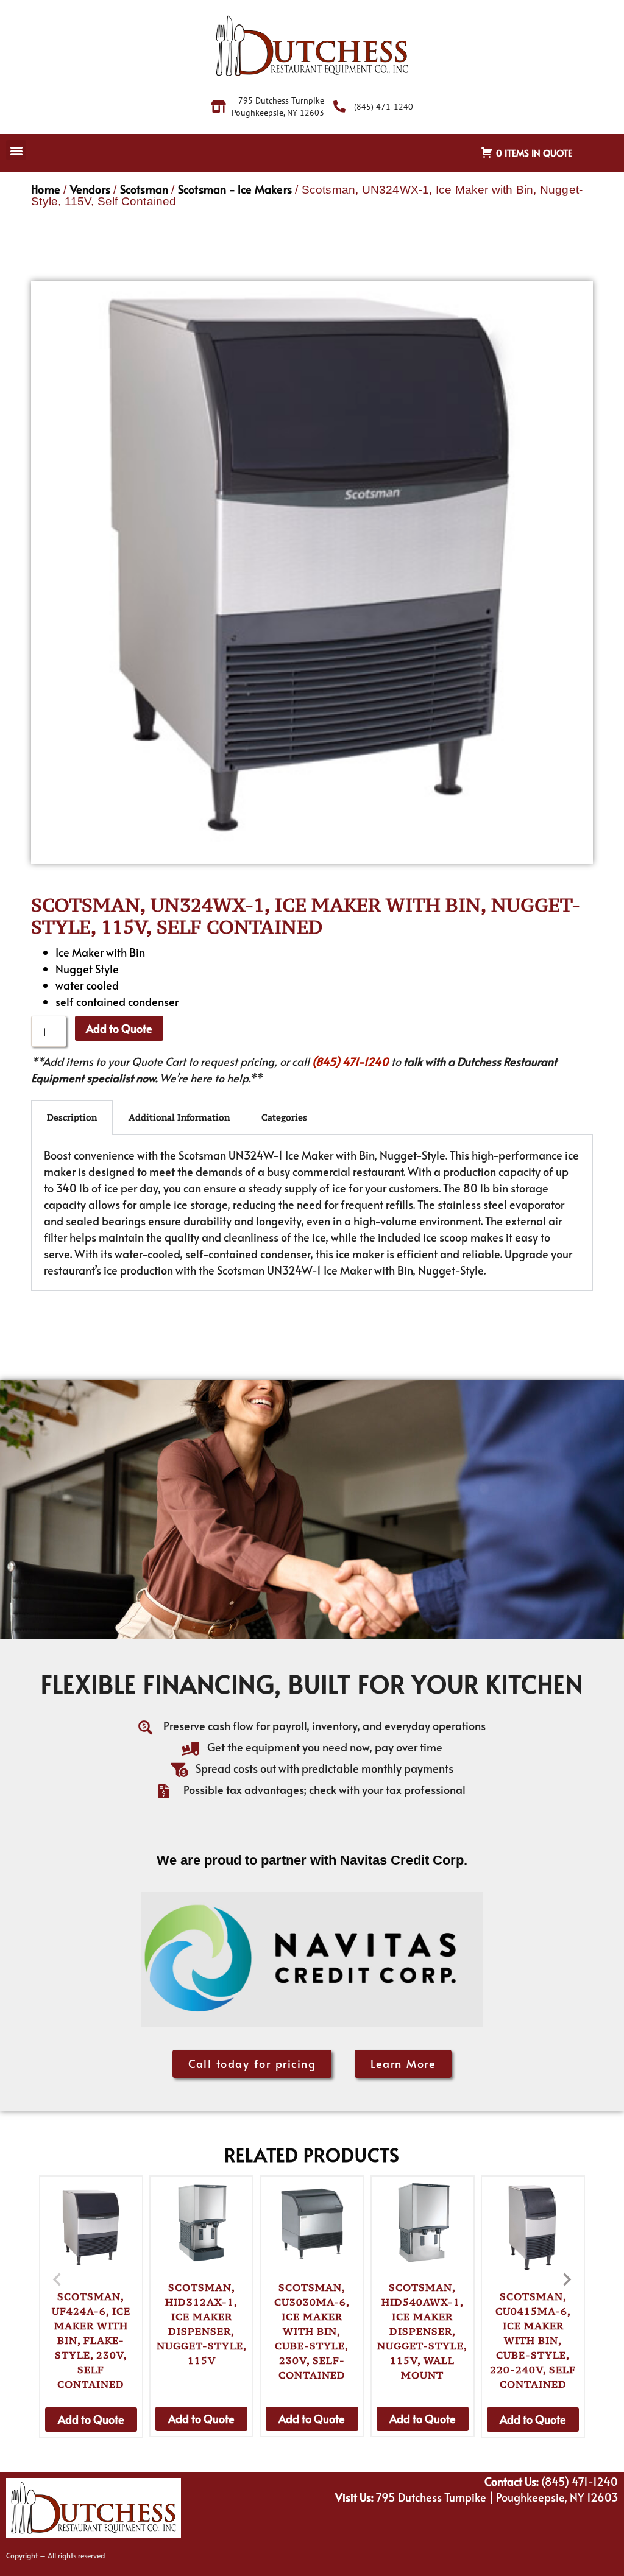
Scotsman (144, 189)
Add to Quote (119, 1028)
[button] (16, 150)
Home (46, 189)
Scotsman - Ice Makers (235, 189)
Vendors (90, 189)
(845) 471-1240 (350, 1061)
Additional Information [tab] (179, 1117)
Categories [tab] (284, 1117)
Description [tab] (72, 1117)
